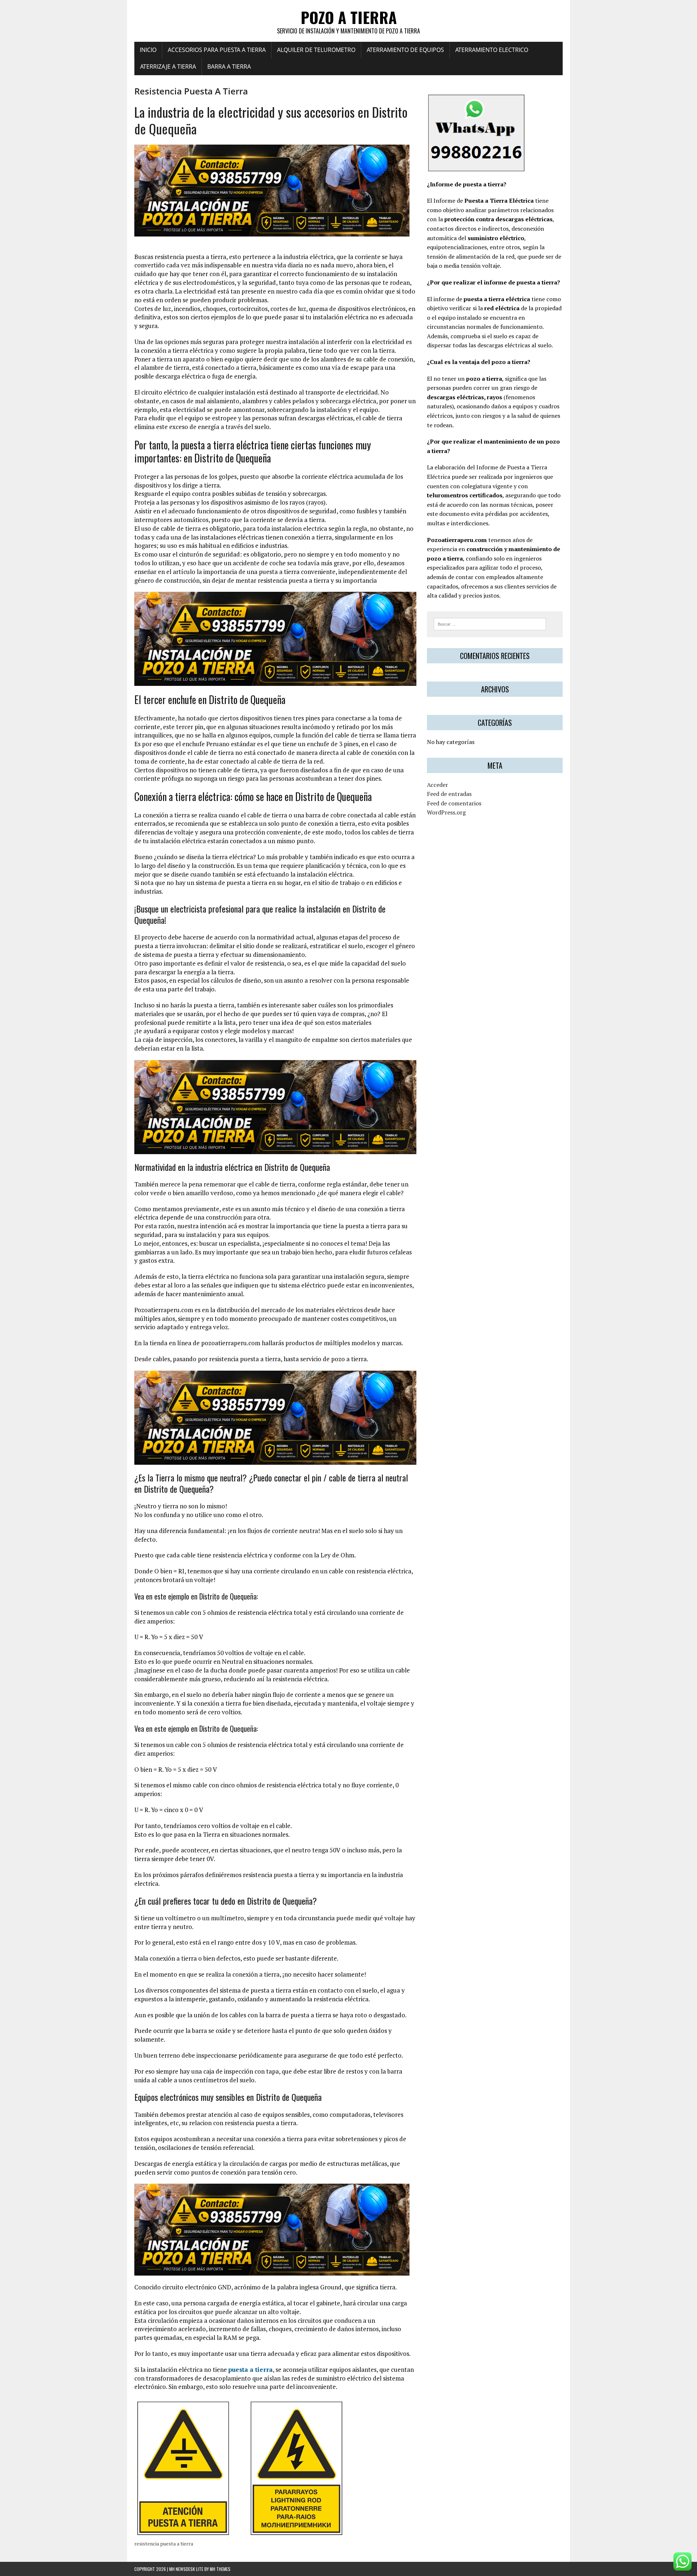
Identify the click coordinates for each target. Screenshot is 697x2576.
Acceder (437, 785)
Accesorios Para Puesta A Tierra (217, 50)
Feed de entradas (449, 794)
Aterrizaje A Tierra (168, 66)
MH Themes (220, 2569)
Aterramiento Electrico (492, 50)
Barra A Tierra (229, 66)
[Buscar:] (490, 623)
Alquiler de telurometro (316, 50)
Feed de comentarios (454, 803)
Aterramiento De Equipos (405, 50)
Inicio (148, 50)
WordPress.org (446, 812)
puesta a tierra (250, 2369)
